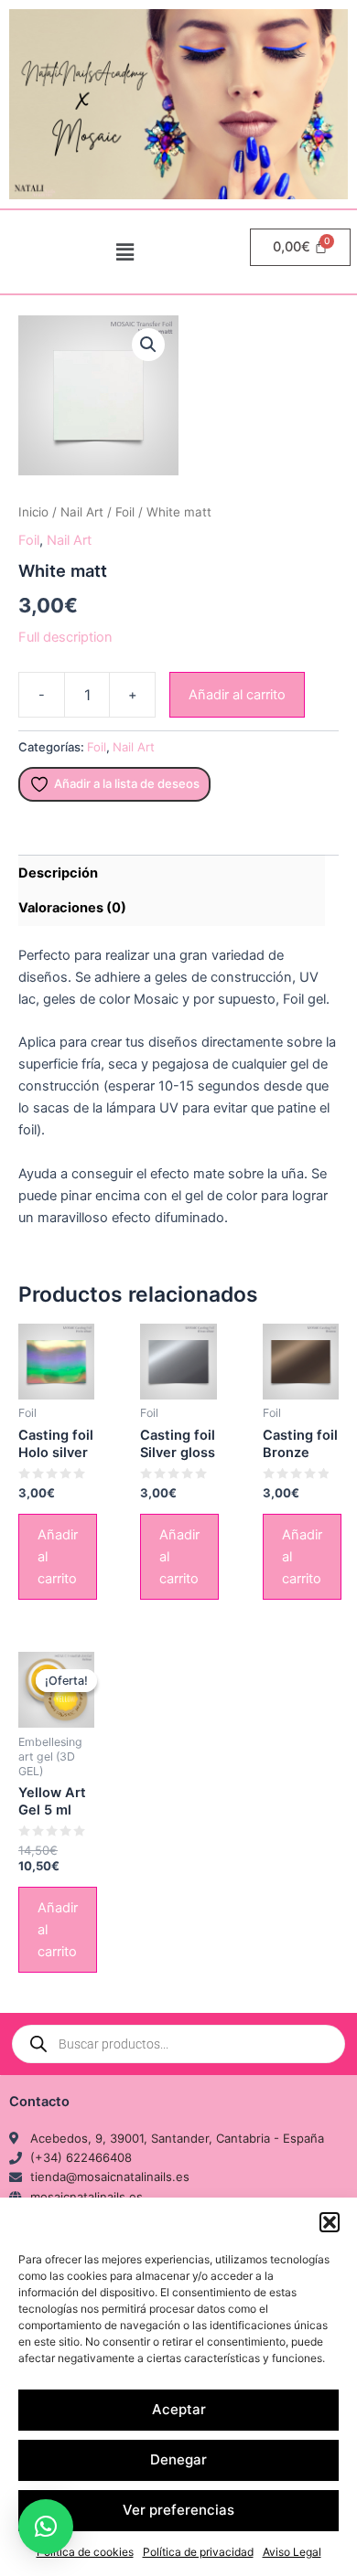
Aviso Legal (292, 2552)
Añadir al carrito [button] (58, 1557)
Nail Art (82, 512)
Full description (65, 637)
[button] (330, 2222)
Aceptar (179, 2409)
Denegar (178, 2459)
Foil (125, 512)
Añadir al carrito (237, 695)
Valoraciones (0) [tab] (72, 908)
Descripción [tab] (58, 873)
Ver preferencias (178, 2510)
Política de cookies (85, 2552)
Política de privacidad (198, 2552)
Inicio (33, 512)
